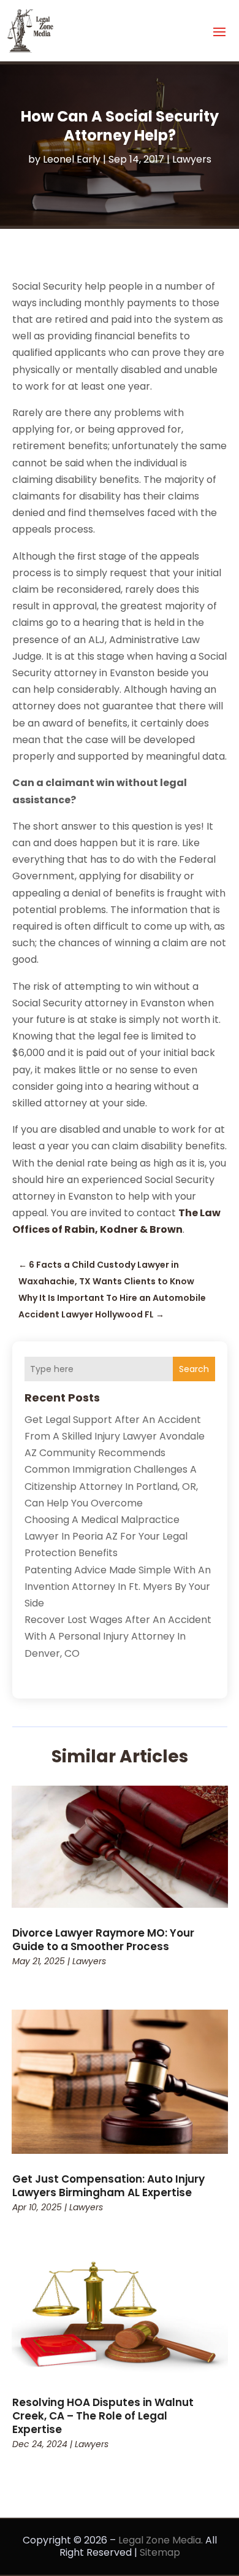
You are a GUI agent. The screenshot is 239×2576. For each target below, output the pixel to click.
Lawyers (192, 159)
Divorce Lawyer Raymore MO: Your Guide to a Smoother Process (103, 1940)
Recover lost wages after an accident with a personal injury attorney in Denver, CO (118, 1636)
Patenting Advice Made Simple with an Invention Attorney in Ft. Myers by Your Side (118, 1587)
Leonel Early (72, 159)
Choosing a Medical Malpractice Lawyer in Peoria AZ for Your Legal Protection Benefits (106, 1536)
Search (194, 1369)
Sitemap (160, 2552)
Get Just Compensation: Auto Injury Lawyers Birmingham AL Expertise (108, 2186)
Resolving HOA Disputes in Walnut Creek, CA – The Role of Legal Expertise (103, 2416)
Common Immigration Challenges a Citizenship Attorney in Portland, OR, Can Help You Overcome (111, 1486)
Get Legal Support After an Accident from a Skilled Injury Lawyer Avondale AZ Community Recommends (115, 1436)
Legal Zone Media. (161, 2540)
